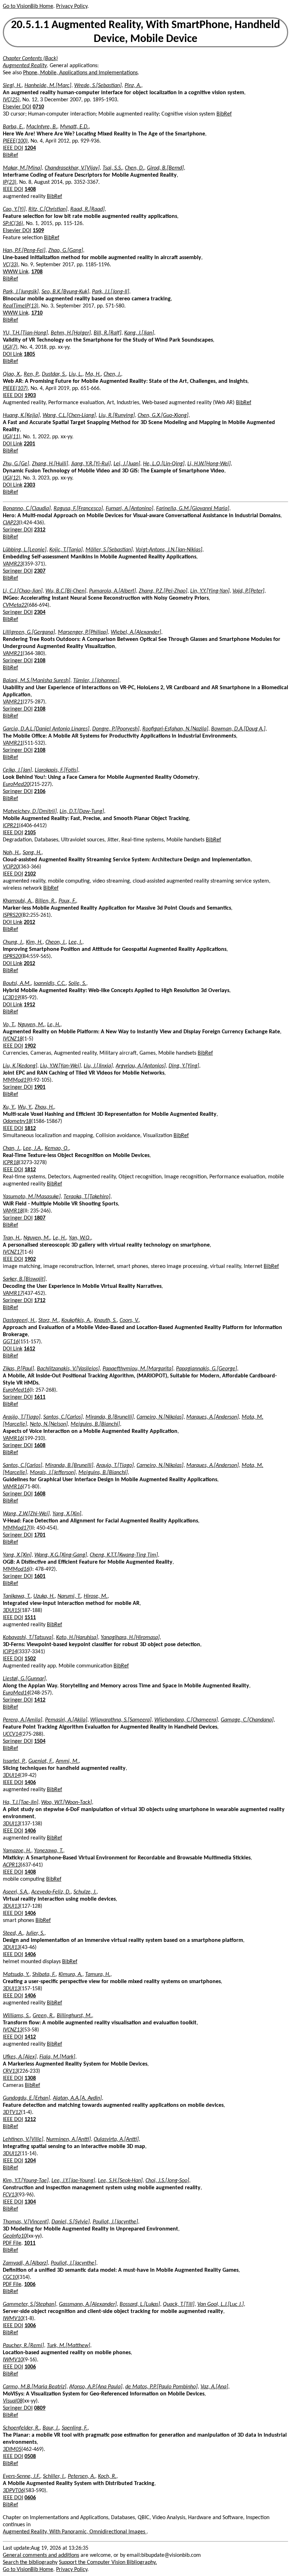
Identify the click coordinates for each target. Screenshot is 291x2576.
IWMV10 (13, 2319)
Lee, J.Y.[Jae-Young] (73, 2181)
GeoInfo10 (15, 2236)
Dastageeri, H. (19, 1321)
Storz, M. (48, 1321)
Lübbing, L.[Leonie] (25, 550)
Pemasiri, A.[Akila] (66, 1720)
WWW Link (16, 272)
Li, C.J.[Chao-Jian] (23, 591)
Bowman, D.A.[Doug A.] (238, 729)
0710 (38, 107)
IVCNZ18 (13, 1039)
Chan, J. (12, 1148)
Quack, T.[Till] (179, 2304)
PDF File (12, 2243)
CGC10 (10, 2277)
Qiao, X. (12, 374)
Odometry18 (17, 1121)
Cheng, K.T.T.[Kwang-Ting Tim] (124, 1555)
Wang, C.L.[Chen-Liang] (69, 416)
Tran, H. (12, 1238)
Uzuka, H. (44, 1596)
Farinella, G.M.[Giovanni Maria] (193, 509)
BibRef (224, 114)
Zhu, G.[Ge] (16, 464)
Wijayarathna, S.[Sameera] (121, 1720)
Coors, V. (129, 1321)
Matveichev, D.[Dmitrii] (30, 812)
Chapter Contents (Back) (30, 59)
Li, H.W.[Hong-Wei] (209, 464)
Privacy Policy (72, 6)
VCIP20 (11, 867)
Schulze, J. (85, 1892)
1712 (40, 1301)
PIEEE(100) (15, 141)
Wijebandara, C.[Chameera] (186, 1720)
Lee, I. (75, 942)
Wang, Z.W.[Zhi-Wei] (26, 1514)
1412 (40, 1700)
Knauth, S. (105, 1321)
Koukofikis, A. (76, 1321)
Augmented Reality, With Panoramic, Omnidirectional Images (75, 2532)
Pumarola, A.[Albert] (112, 591)
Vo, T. (9, 1025)
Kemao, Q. (57, 1148)
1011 (30, 2243)
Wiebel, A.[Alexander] (136, 632)
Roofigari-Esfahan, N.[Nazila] (175, 729)
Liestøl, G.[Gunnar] (24, 1679)
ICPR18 (11, 1163)
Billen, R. (45, 901)
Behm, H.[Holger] (71, 333)
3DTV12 (12, 2112)
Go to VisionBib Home (28, 6)
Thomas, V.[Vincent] (26, 2222)
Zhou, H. (44, 1107)
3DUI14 (11, 1776)
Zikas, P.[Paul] (18, 1369)
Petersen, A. (81, 2476)
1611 (40, 1397)
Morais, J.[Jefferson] (53, 1473)
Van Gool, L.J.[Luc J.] (221, 2304)
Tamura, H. (98, 1975)
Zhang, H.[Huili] (50, 464)
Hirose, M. (96, 1596)
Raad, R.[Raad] (87, 209)
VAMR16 (13, 1439)
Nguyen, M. (31, 1025)
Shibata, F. (44, 1975)
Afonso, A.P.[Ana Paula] (96, 2387)
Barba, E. (13, 127)
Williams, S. (16, 2016)
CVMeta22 (15, 605)
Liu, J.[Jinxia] (98, 1066)
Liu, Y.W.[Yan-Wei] (61, 1066)
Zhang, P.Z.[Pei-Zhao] (163, 591)
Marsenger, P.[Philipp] (83, 632)
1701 (40, 1535)
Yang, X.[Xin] (67, 1514)
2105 (30, 833)
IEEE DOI (13, 148)
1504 (40, 1741)
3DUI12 (11, 2154)
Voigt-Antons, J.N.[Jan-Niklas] (169, 550)
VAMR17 (13, 1294)
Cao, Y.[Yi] (14, 209)
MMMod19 (16, 1080)
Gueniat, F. (41, 1761)
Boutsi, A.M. (17, 984)
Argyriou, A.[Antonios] (141, 1066)
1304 (30, 2202)
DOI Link (13, 354)
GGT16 (11, 1342)
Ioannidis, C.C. (50, 984)
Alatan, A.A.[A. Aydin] (77, 2098)
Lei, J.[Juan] (127, 464)
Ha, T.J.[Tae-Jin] (21, 1803)
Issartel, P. (14, 1761)
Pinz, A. (133, 86)
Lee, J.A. (32, 1148)
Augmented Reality (25, 66)
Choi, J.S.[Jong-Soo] (167, 2181)
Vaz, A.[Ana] (214, 2387)
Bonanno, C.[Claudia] (27, 509)
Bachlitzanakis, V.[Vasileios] (68, 1369)
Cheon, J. (56, 942)
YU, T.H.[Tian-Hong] (25, 333)
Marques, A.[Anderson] (213, 1417)
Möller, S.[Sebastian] (109, 550)
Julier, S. (35, 1933)
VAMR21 (13, 654)
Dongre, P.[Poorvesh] (116, 729)
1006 (30, 2285)
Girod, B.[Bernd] (165, 168)
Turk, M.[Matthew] (68, 2346)
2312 (40, 530)
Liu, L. (76, 374)
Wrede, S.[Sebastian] (98, 86)
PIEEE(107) (15, 389)
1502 (30, 1659)
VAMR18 (13, 1211)
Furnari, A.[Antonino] (130, 509)
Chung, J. (13, 942)
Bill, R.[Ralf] (108, 333)
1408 (30, 189)
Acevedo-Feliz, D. (51, 1892)
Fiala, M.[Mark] (57, 2057)
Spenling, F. (75, 2428)
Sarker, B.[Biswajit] (24, 1279)
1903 (30, 396)
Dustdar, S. (54, 374)
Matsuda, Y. (16, 1975)
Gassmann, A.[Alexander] (88, 2304)
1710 (37, 313)
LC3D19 (11, 998)
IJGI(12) (12, 478)
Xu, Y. (9, 1107)
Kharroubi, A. (18, 901)
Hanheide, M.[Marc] (48, 86)
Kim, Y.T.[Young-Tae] (26, 2181)
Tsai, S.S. (112, 168)
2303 (29, 485)
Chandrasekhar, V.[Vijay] (72, 168)
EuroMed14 (16, 1693)
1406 (30, 1783)
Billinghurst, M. (74, 2016)
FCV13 (10, 2195)
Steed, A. (13, 1933)
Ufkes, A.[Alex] (20, 2057)
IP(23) (10, 182)
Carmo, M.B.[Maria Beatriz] (35, 2387)
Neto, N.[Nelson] (49, 1424)
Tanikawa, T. (17, 1596)
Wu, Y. (25, 1107)
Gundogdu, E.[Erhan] (26, 2098)
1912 (29, 1005)
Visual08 (13, 2401)
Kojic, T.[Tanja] (66, 550)
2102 (30, 874)
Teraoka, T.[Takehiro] (87, 1197)
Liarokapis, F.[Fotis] (56, 770)
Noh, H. (11, 853)
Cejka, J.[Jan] (17, 770)
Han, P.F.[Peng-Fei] (24, 251)
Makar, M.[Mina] (22, 168)
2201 (29, 444)
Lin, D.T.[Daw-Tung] (82, 812)
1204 (30, 148)
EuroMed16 (16, 1390)
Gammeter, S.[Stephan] (29, 2304)
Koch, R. (107, 2476)
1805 (29, 354)
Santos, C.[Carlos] (63, 1417)
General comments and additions (41, 2555)
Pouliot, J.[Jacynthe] (115, 2222)
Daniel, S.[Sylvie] (71, 2222)
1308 (30, 2078)
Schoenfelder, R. (21, 2428)
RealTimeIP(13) (21, 306)
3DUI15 (11, 1611)
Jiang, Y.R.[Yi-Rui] (91, 464)
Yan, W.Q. (80, 1238)
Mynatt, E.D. (74, 127)
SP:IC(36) (13, 224)
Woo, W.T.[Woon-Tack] (67, 1803)
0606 (30, 2498)
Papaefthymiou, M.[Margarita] (138, 1369)
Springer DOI (18, 530)
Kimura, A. (70, 1975)
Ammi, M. (67, 1761)
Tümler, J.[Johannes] (96, 681)
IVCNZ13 (13, 2030)
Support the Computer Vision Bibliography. (108, 2562)
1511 (30, 1618)
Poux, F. (67, 901)
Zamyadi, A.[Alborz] (25, 2263)
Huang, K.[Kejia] (21, 416)
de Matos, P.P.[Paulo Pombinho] (161, 2387)
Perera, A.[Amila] (23, 1720)
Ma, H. (93, 374)
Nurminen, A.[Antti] (68, 2139)
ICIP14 (10, 1652)
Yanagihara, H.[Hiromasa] (130, 1638)
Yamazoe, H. (17, 1851)
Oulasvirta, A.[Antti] (116, 2139)
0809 (40, 2408)
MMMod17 (16, 1528)
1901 (40, 1087)
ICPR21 (11, 826)
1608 (40, 1446)
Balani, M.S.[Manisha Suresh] (37, 681)
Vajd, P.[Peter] (248, 591)
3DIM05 (12, 2449)
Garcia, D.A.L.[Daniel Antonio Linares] (46, 729)
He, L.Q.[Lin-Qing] (164, 464)
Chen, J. (112, 374)
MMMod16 (16, 1569)
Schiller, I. (54, 2476)
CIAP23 (11, 523)
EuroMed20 (16, 784)
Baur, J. (51, 2428)
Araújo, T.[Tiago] (22, 1417)
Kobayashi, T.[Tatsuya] (28, 1638)
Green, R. (43, 2016)
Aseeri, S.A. (16, 1892)
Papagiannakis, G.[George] (207, 1369)
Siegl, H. (12, 86)
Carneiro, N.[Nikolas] (160, 1417)
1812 (30, 1129)
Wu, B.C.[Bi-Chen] (66, 591)
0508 (30, 2457)
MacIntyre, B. (42, 127)
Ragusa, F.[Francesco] (78, 509)
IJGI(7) (10, 347)
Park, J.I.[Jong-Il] (111, 292)
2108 (40, 661)
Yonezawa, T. (49, 1851)
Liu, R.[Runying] (117, 416)
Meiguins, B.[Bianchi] (95, 1424)
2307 (40, 571)
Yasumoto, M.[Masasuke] (32, 1197)
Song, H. (32, 853)
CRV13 (10, 2071)
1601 (40, 1576)
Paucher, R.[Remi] (23, 2346)
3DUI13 (11, 1824)
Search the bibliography (30, 2562)
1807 (40, 1218)
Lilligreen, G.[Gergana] (29, 632)
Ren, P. (31, 374)
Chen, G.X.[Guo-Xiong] (163, 416)
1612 (29, 1349)
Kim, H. (34, 942)
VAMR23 (13, 564)
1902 (30, 1046)
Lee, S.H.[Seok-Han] (120, 2181)
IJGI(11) (12, 437)
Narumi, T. (69, 1596)
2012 (29, 922)
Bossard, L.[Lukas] (140, 2304)
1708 (37, 272)
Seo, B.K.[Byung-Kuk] (65, 292)
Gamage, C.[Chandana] (247, 1720)
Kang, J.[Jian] (139, 333)
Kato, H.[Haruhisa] (77, 1638)
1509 (38, 231)
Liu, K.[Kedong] (20, 1066)
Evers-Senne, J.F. (21, 2476)
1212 (30, 2120)
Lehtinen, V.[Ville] (23, 2139)
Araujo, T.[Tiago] (115, 1466)
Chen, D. (134, 168)
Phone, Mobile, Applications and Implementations (80, 73)
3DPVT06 (13, 2491)
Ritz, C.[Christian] (48, 209)
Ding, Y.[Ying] (184, 1066)
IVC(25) (11, 100)
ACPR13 (12, 1865)
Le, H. (54, 1025)
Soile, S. (77, 984)
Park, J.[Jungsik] (21, 292)
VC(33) (10, 265)
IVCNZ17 (13, 1252)
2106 (40, 792)
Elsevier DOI (17, 107)
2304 (40, 612)
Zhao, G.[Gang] (66, 251)
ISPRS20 (12, 915)
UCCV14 (12, 1734)
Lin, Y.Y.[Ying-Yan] (210, 591)
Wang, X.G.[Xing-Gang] (61, 1555)
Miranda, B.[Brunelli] (110, 1417)
